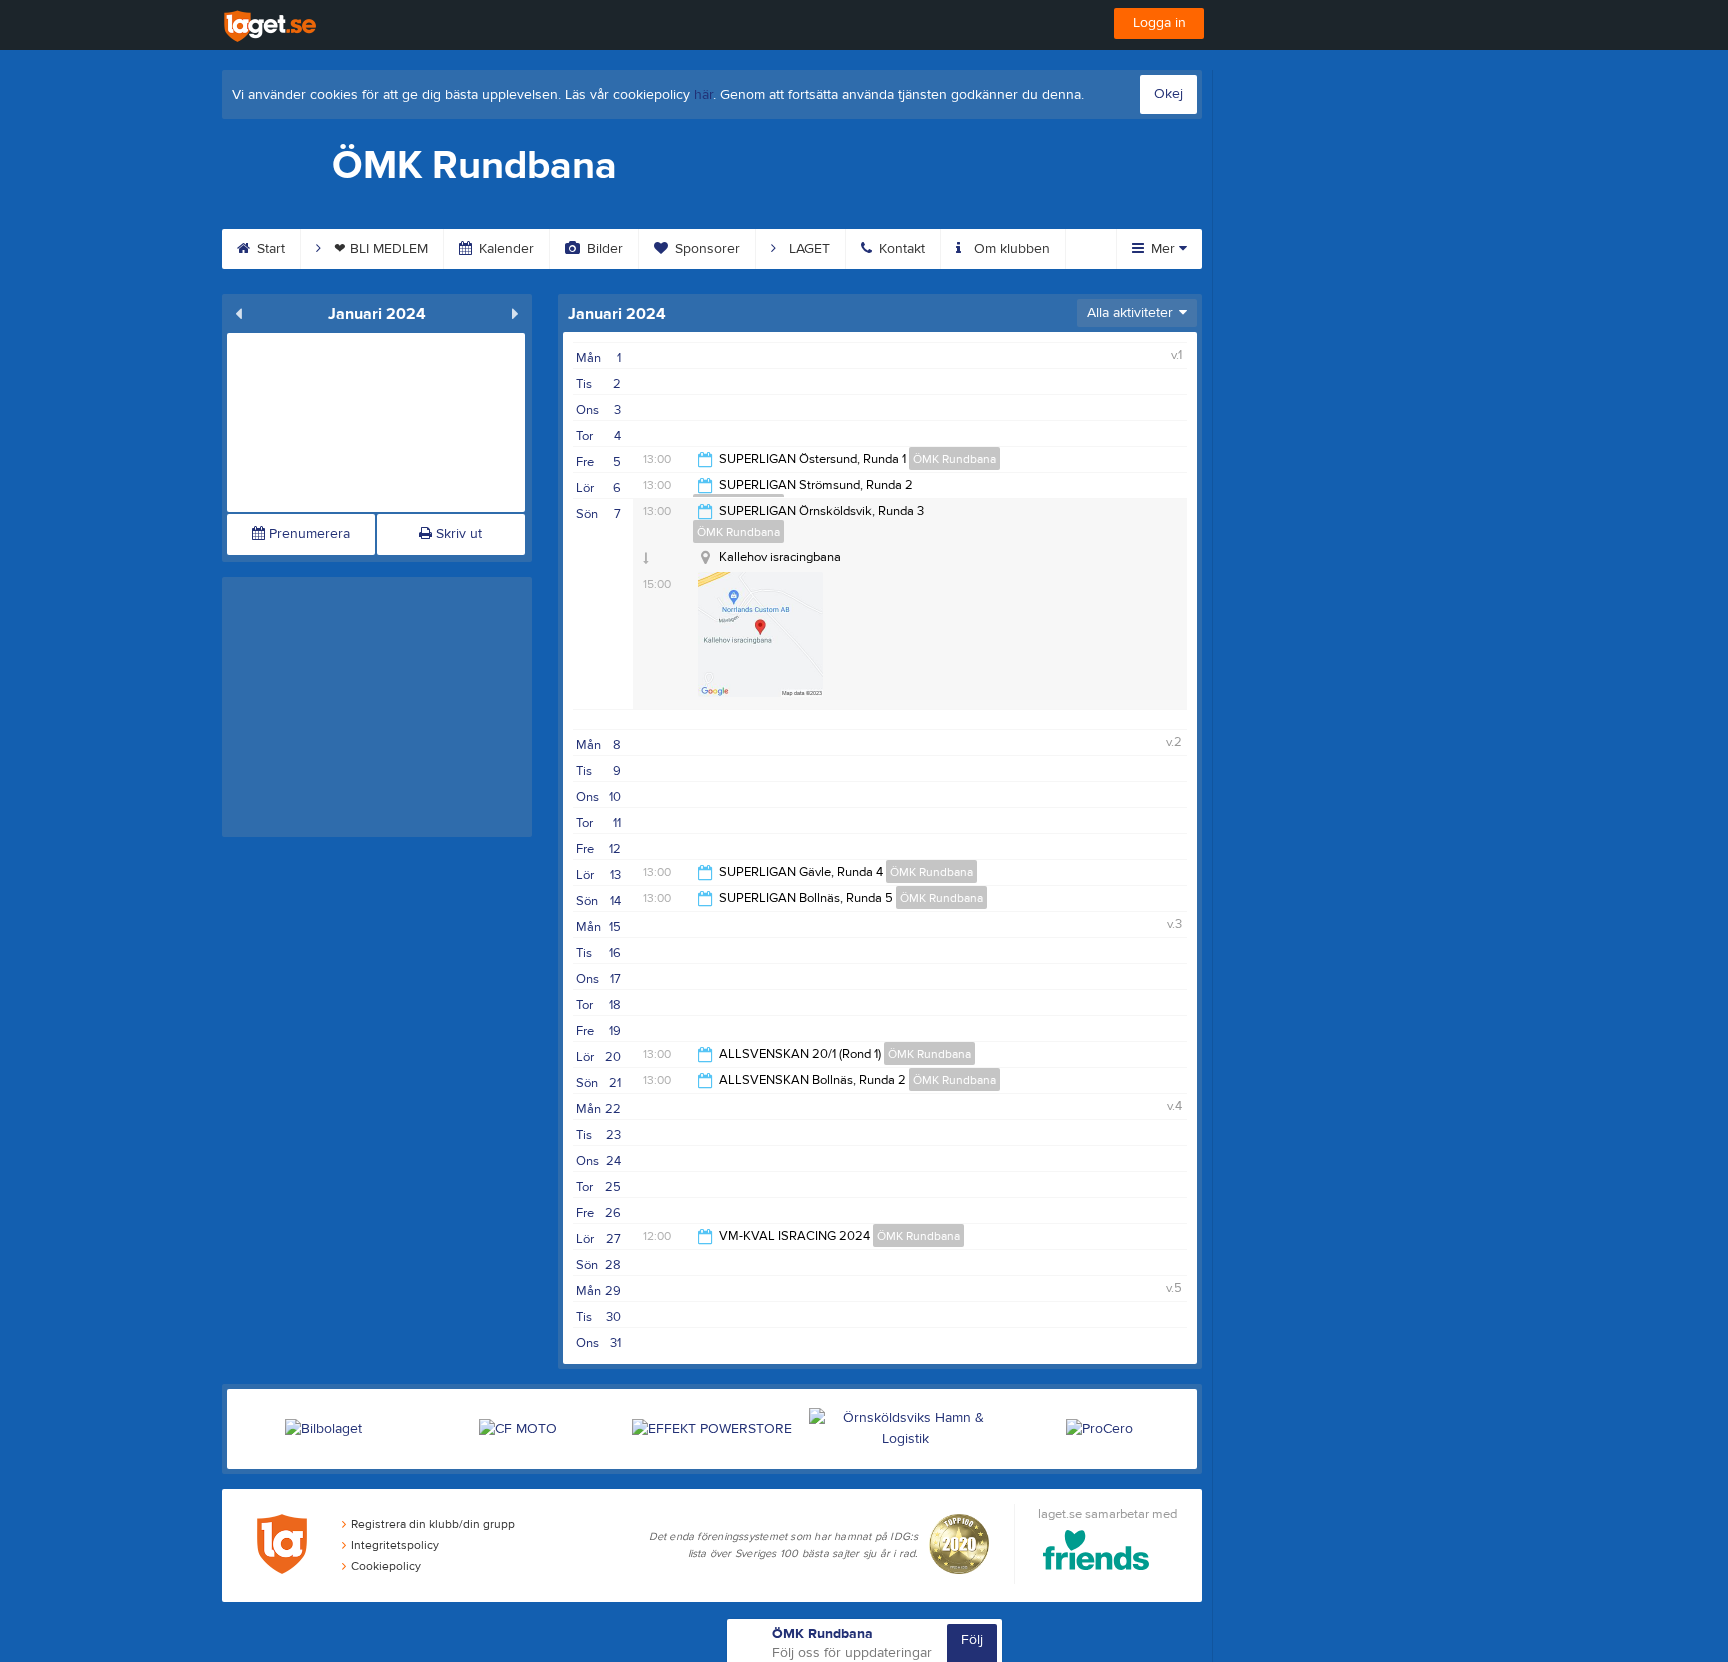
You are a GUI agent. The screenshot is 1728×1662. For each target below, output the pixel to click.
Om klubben (1010, 249)
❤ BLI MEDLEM (379, 249)
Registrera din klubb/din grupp (433, 1524)
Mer (1163, 249)
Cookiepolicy (386, 1566)
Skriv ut (457, 534)
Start (269, 249)
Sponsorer (705, 249)
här (703, 95)
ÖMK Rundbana (954, 459)
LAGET (807, 249)
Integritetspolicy (395, 1545)
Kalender (504, 249)
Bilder (603, 249)
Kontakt (900, 249)
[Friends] (1096, 1553)
